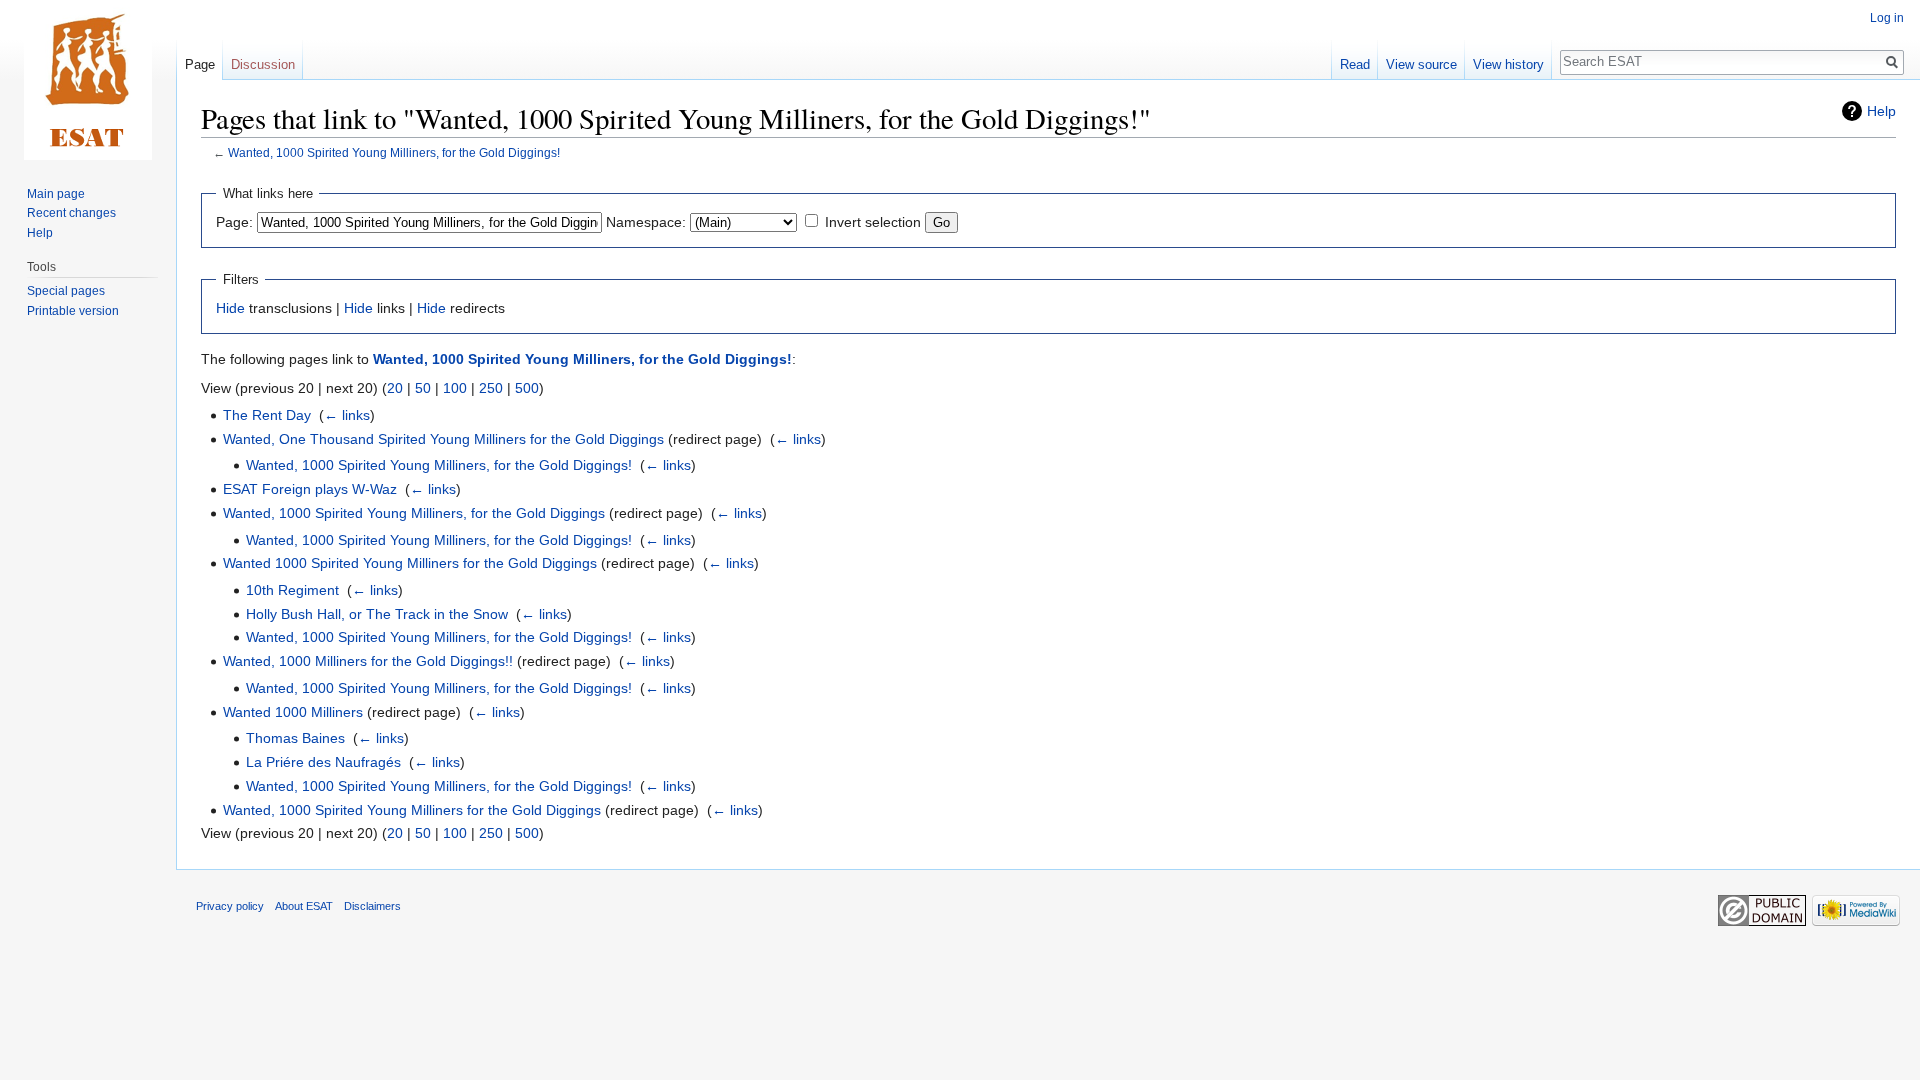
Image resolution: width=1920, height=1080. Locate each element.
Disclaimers (372, 906)
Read (1355, 64)
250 (491, 388)
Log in (1887, 18)
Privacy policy (230, 906)
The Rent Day (267, 415)
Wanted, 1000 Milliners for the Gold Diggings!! (368, 661)
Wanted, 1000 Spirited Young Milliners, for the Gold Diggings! (394, 152)
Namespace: (646, 222)
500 (527, 388)
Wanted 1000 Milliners (293, 712)
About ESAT (304, 906)
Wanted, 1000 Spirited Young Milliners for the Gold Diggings (412, 810)
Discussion (263, 64)
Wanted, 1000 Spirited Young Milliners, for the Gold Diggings (414, 513)
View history (1508, 64)
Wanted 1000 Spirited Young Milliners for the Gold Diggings (410, 563)
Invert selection (873, 222)
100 (455, 388)
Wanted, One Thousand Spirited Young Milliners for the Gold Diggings (443, 439)
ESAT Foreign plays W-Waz (310, 489)
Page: (234, 222)
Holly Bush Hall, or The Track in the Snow (377, 614)
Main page (56, 194)
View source (1421, 64)
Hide (230, 308)
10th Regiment (292, 590)
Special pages (66, 291)
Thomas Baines (295, 738)
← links (347, 415)
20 (395, 388)
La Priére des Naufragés (323, 762)
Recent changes (71, 213)
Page (200, 64)
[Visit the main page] (88, 80)
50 (423, 388)
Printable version (73, 311)
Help (1881, 111)
